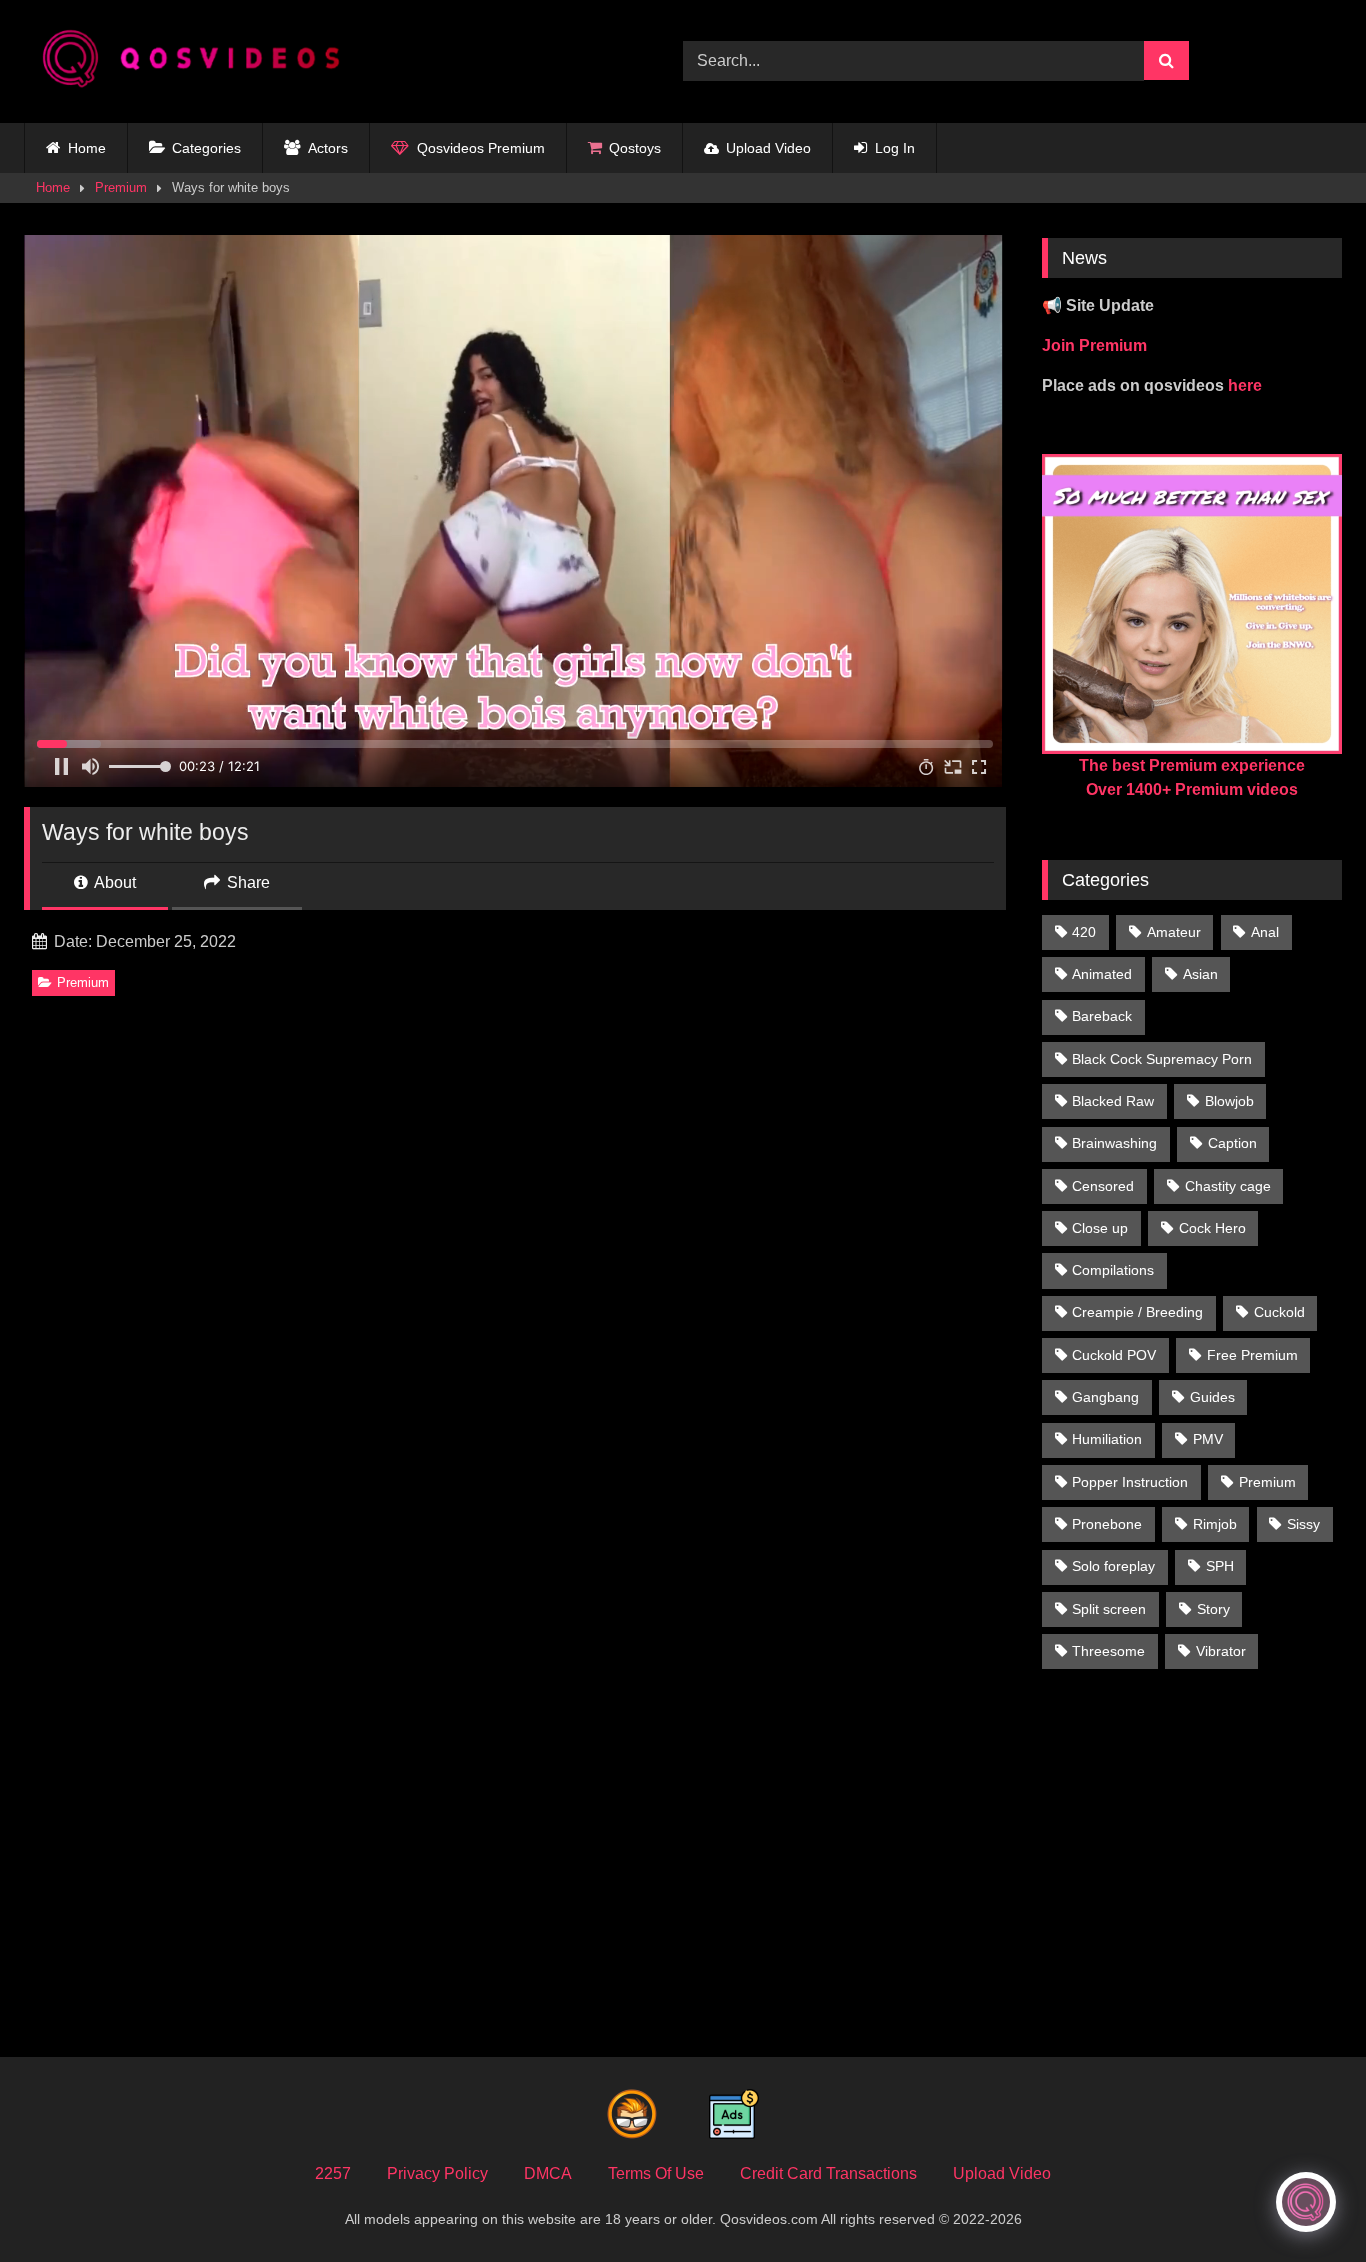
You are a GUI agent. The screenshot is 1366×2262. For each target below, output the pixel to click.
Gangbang (1105, 1397)
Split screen (1109, 1609)
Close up (1100, 1228)
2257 (333, 2173)
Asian (1200, 974)
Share (246, 882)
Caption (1232, 1143)
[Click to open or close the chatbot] (1306, 2202)
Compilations (1113, 1270)
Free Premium (1252, 1355)
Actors (328, 148)
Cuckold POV (1114, 1355)
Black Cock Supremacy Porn (1162, 1059)
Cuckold (1279, 1312)
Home (87, 148)
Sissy (1303, 1524)
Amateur (1174, 932)
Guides (1212, 1397)
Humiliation (1107, 1439)
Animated (1102, 974)
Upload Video (768, 148)
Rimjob (1215, 1524)
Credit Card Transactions (828, 2173)
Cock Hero (1212, 1228)
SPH (1220, 1566)
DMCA (548, 2173)
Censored (1103, 1186)
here (1245, 385)
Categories (206, 148)
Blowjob (1229, 1101)
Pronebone (1107, 1524)
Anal (1265, 932)
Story (1213, 1609)
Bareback (1102, 1016)
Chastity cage (1228, 1186)
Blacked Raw (1113, 1101)
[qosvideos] (199, 61)
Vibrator (1221, 1651)
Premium (121, 187)
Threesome (1108, 1651)
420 (1084, 932)
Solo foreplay (1113, 1566)
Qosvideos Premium (481, 148)
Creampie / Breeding (1137, 1312)
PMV (1208, 1439)
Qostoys (635, 148)
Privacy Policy (437, 2173)
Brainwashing (1114, 1143)
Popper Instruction (1130, 1482)
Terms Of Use (656, 2173)
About (113, 882)
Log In (895, 148)
